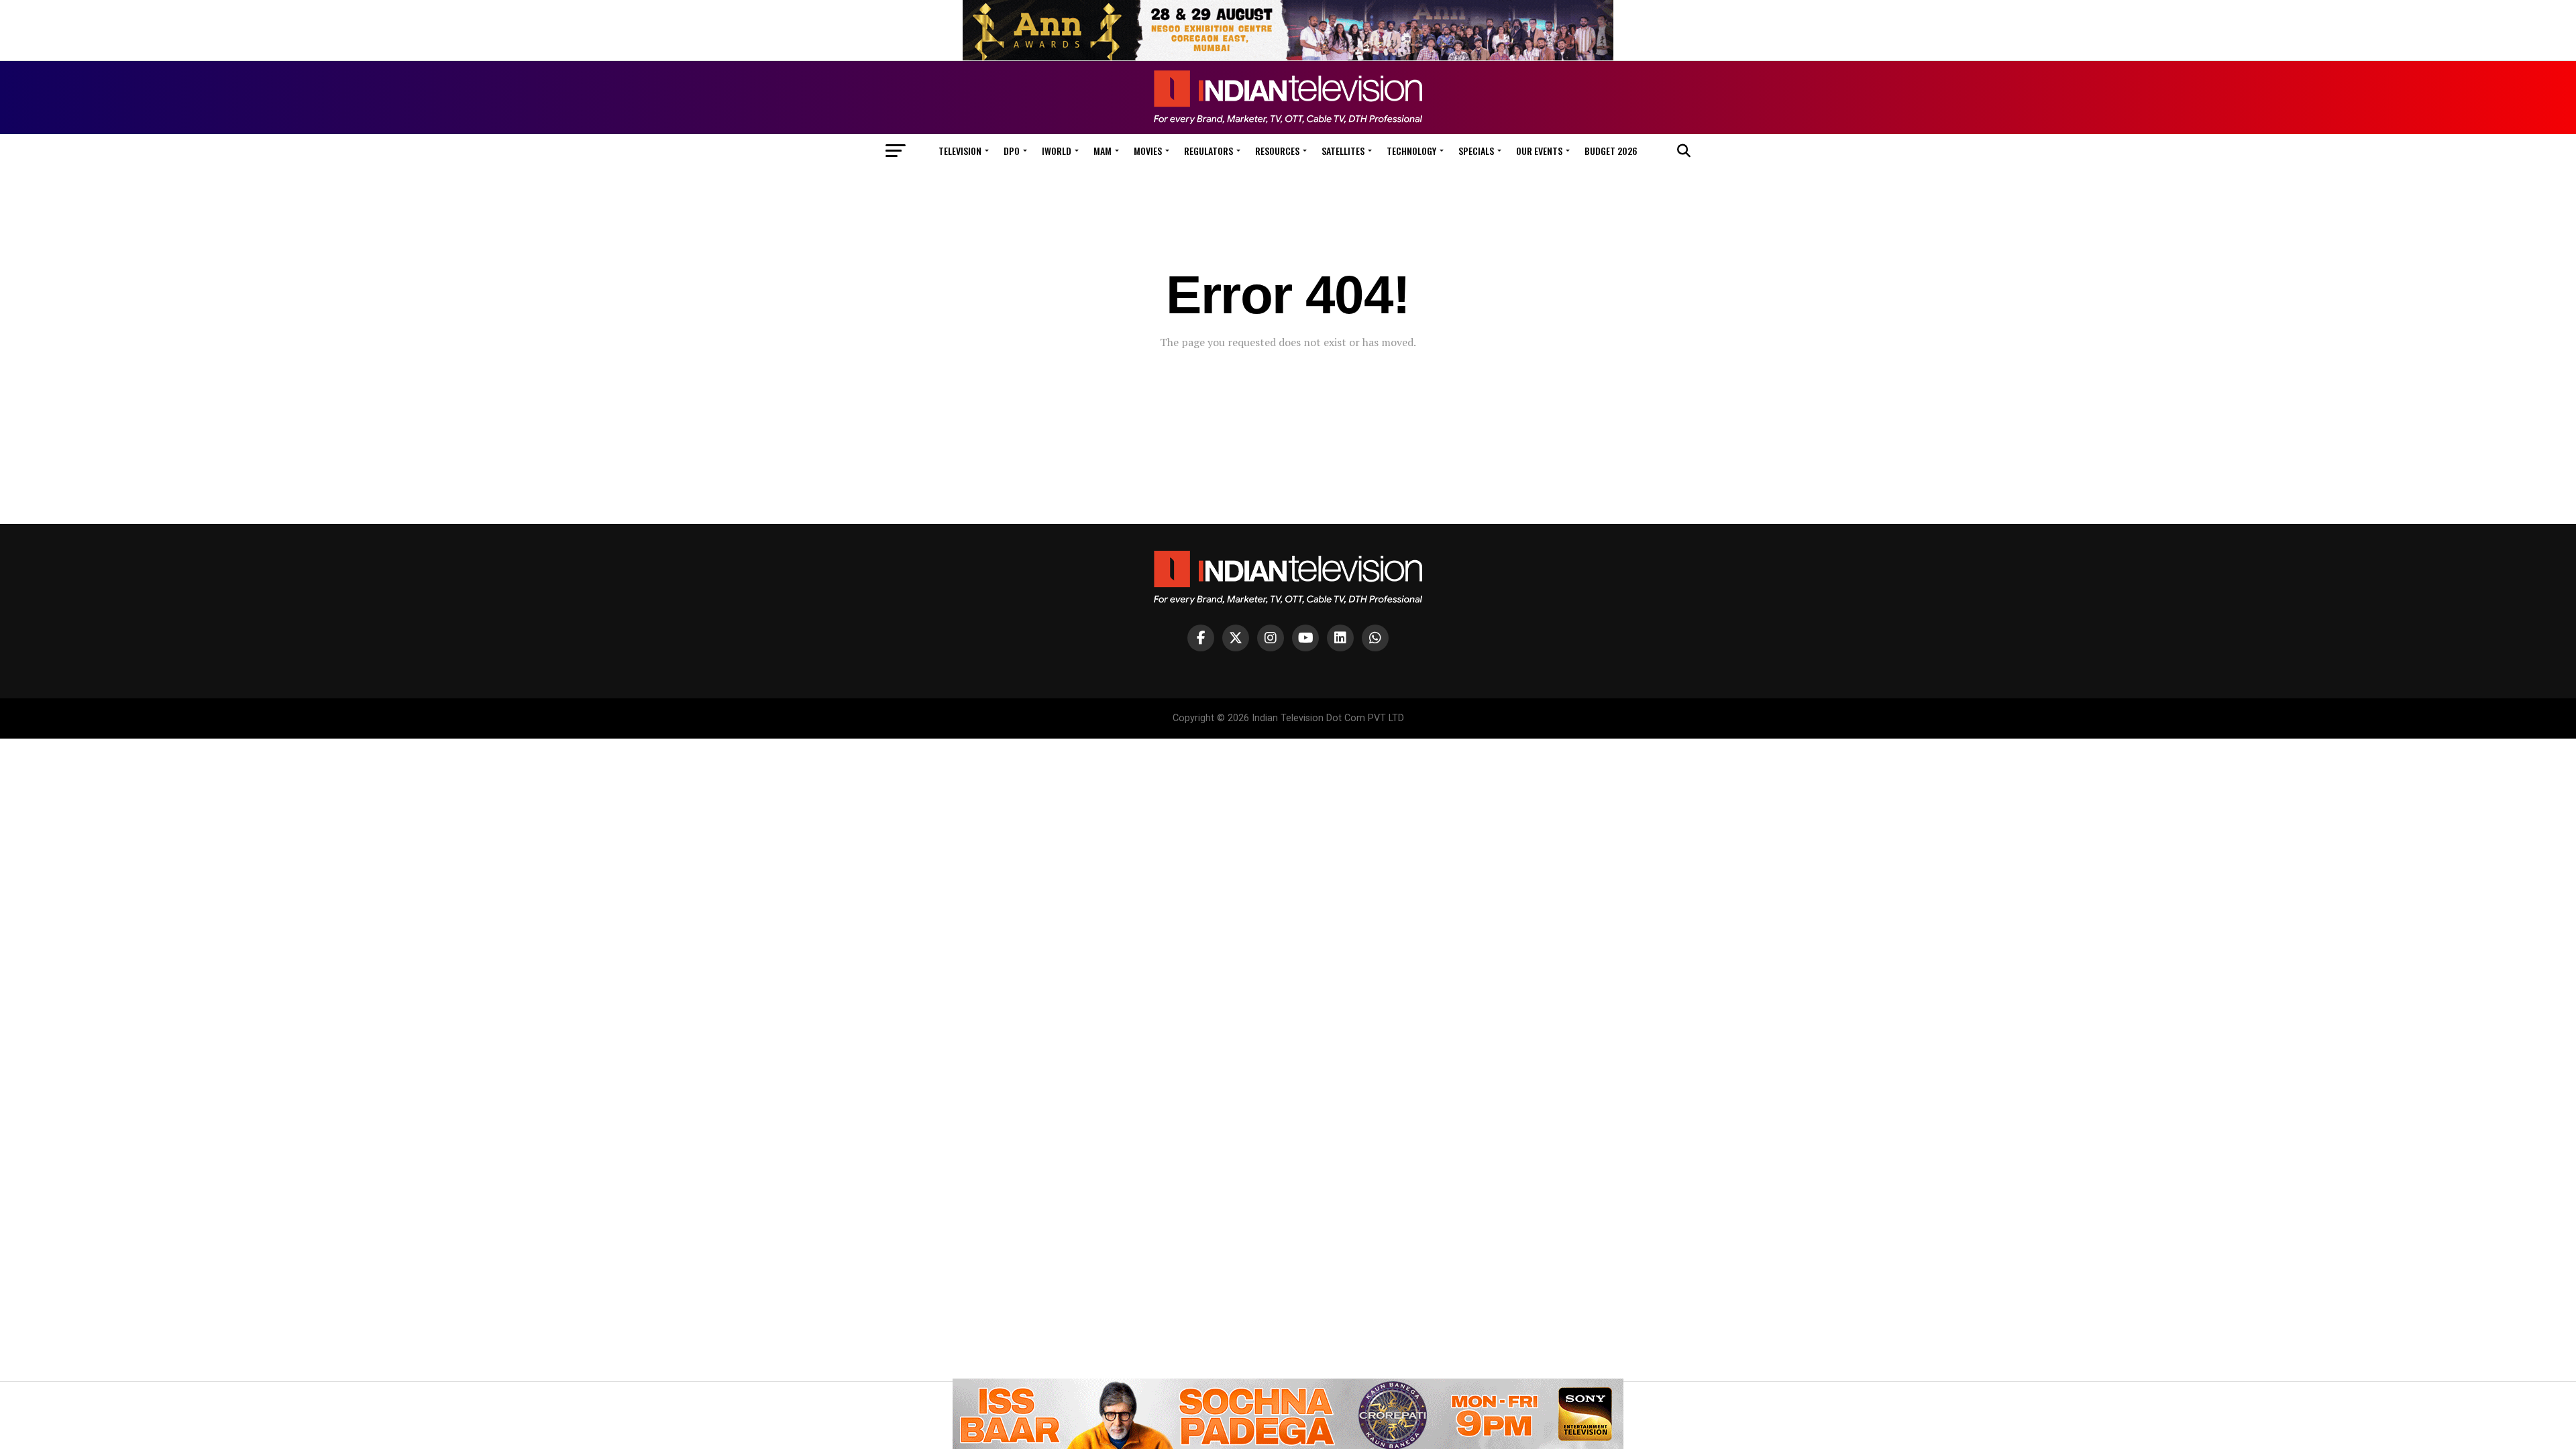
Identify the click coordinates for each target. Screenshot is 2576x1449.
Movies (1148, 151)
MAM (1103, 151)
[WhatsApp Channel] (1375, 638)
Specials (1476, 151)
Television (960, 151)
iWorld (1057, 151)
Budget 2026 (1611, 151)
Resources (1277, 151)
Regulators (1209, 151)
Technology (1411, 151)
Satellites (1343, 151)
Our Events (1539, 151)
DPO (1012, 151)
